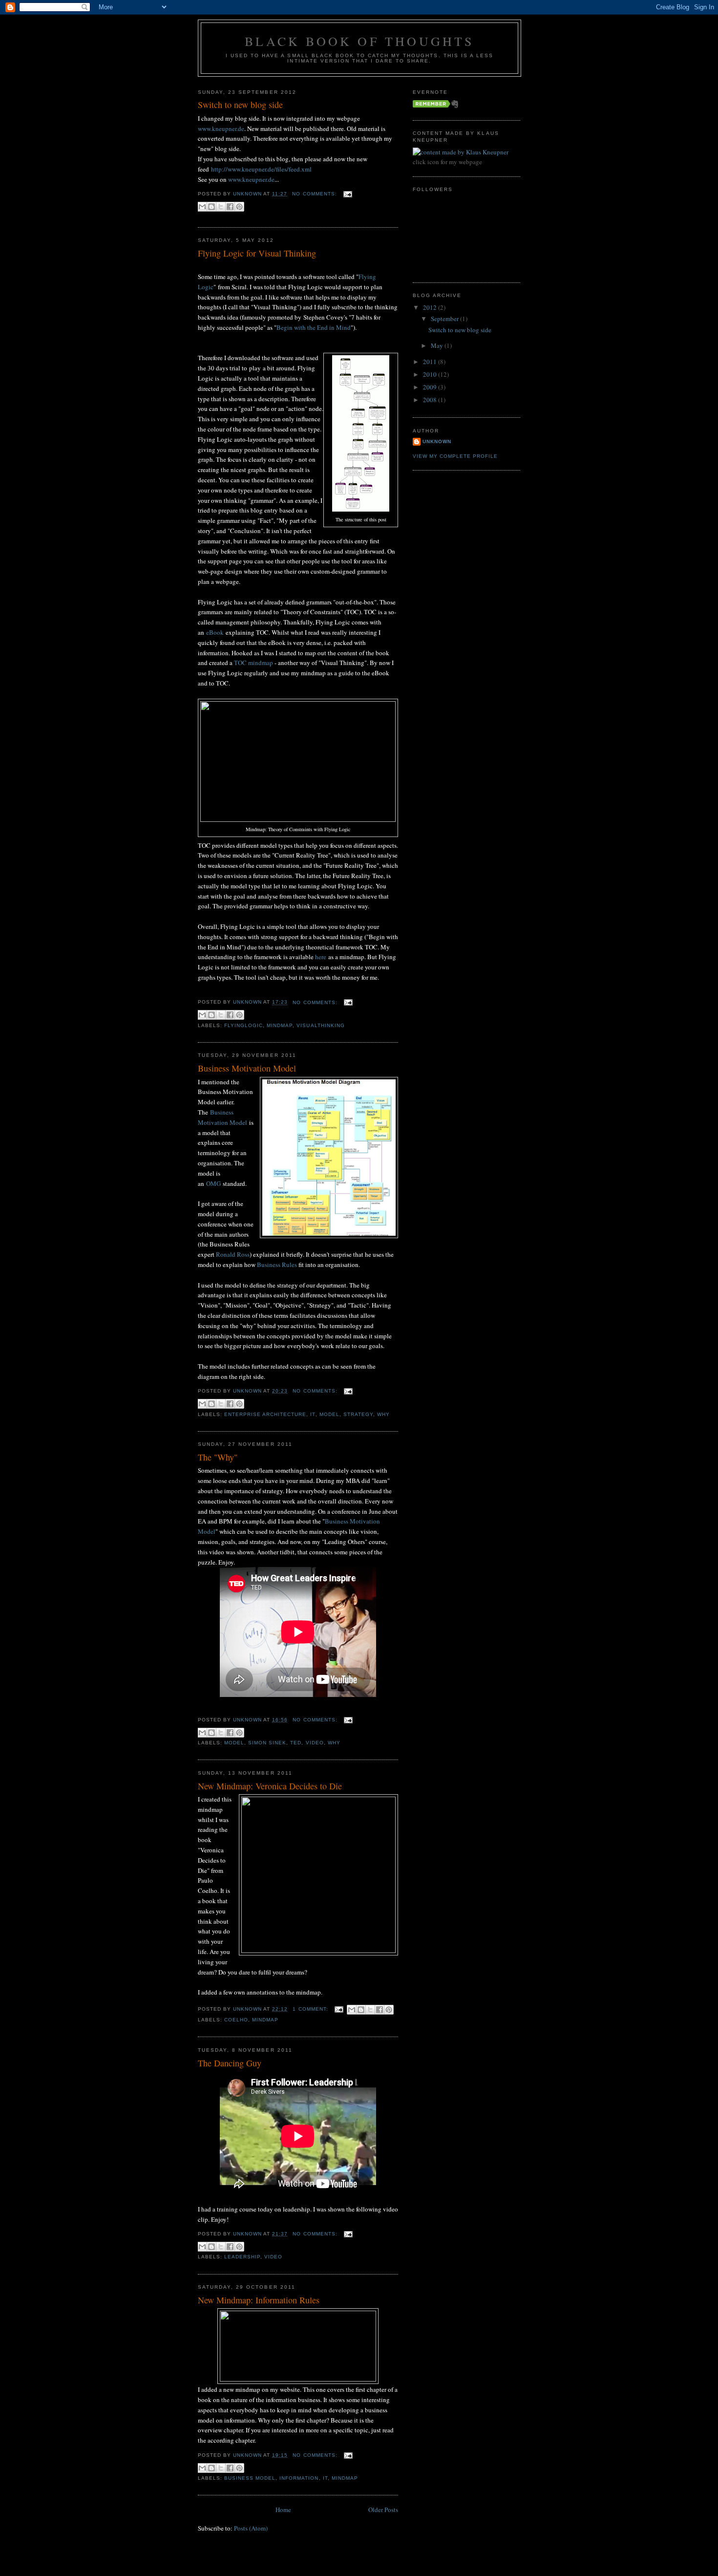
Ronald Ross (233, 1254)
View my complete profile (455, 456)
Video (315, 1743)
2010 (431, 374)
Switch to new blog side (240, 105)
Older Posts (383, 2510)
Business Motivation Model (247, 1068)
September (445, 319)
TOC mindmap (253, 663)
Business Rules (277, 1265)
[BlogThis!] (211, 207)
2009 (431, 387)
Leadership (242, 2257)
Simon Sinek (267, 1743)
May (438, 345)
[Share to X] (221, 207)
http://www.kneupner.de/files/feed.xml (261, 169)
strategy (358, 1414)
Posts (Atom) (251, 2528)
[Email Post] (347, 194)
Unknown (437, 441)
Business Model (250, 2478)
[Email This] (202, 207)
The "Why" (218, 1457)
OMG (213, 1183)
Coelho (236, 2020)
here (321, 957)
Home (283, 2510)
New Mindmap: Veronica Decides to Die (270, 1786)
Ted (296, 1743)
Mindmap (280, 1025)
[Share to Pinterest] (239, 207)
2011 (431, 362)
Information (299, 2478)
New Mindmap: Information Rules (259, 2300)
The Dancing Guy (230, 2063)
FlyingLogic (243, 1025)
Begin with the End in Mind (314, 327)
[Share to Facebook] (230, 207)
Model (329, 1414)
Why (383, 1414)
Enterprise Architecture (265, 1414)
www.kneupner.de (221, 129)
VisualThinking (320, 1025)
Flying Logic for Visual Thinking (257, 253)
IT (313, 1414)
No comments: (315, 194)
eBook (215, 632)
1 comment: (311, 2009)
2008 (431, 400)
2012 (431, 307)
